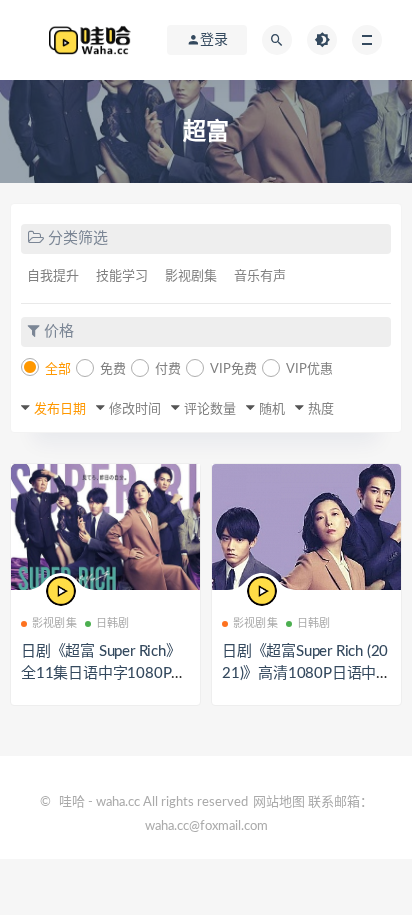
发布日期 (60, 409)
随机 (272, 409)
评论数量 (210, 409)
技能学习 (122, 276)
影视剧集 (191, 276)
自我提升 (53, 276)
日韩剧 (113, 623)
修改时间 (135, 409)
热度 (321, 409)
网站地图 (279, 802)
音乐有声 (260, 276)
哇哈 (72, 802)
